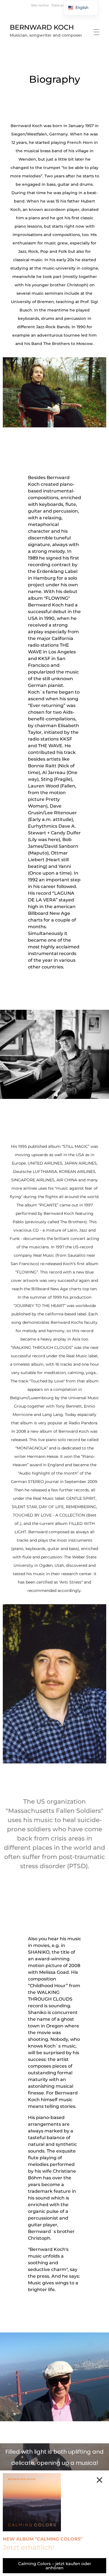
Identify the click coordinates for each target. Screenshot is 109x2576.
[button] (99, 2480)
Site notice (40, 5)
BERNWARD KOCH (42, 27)
